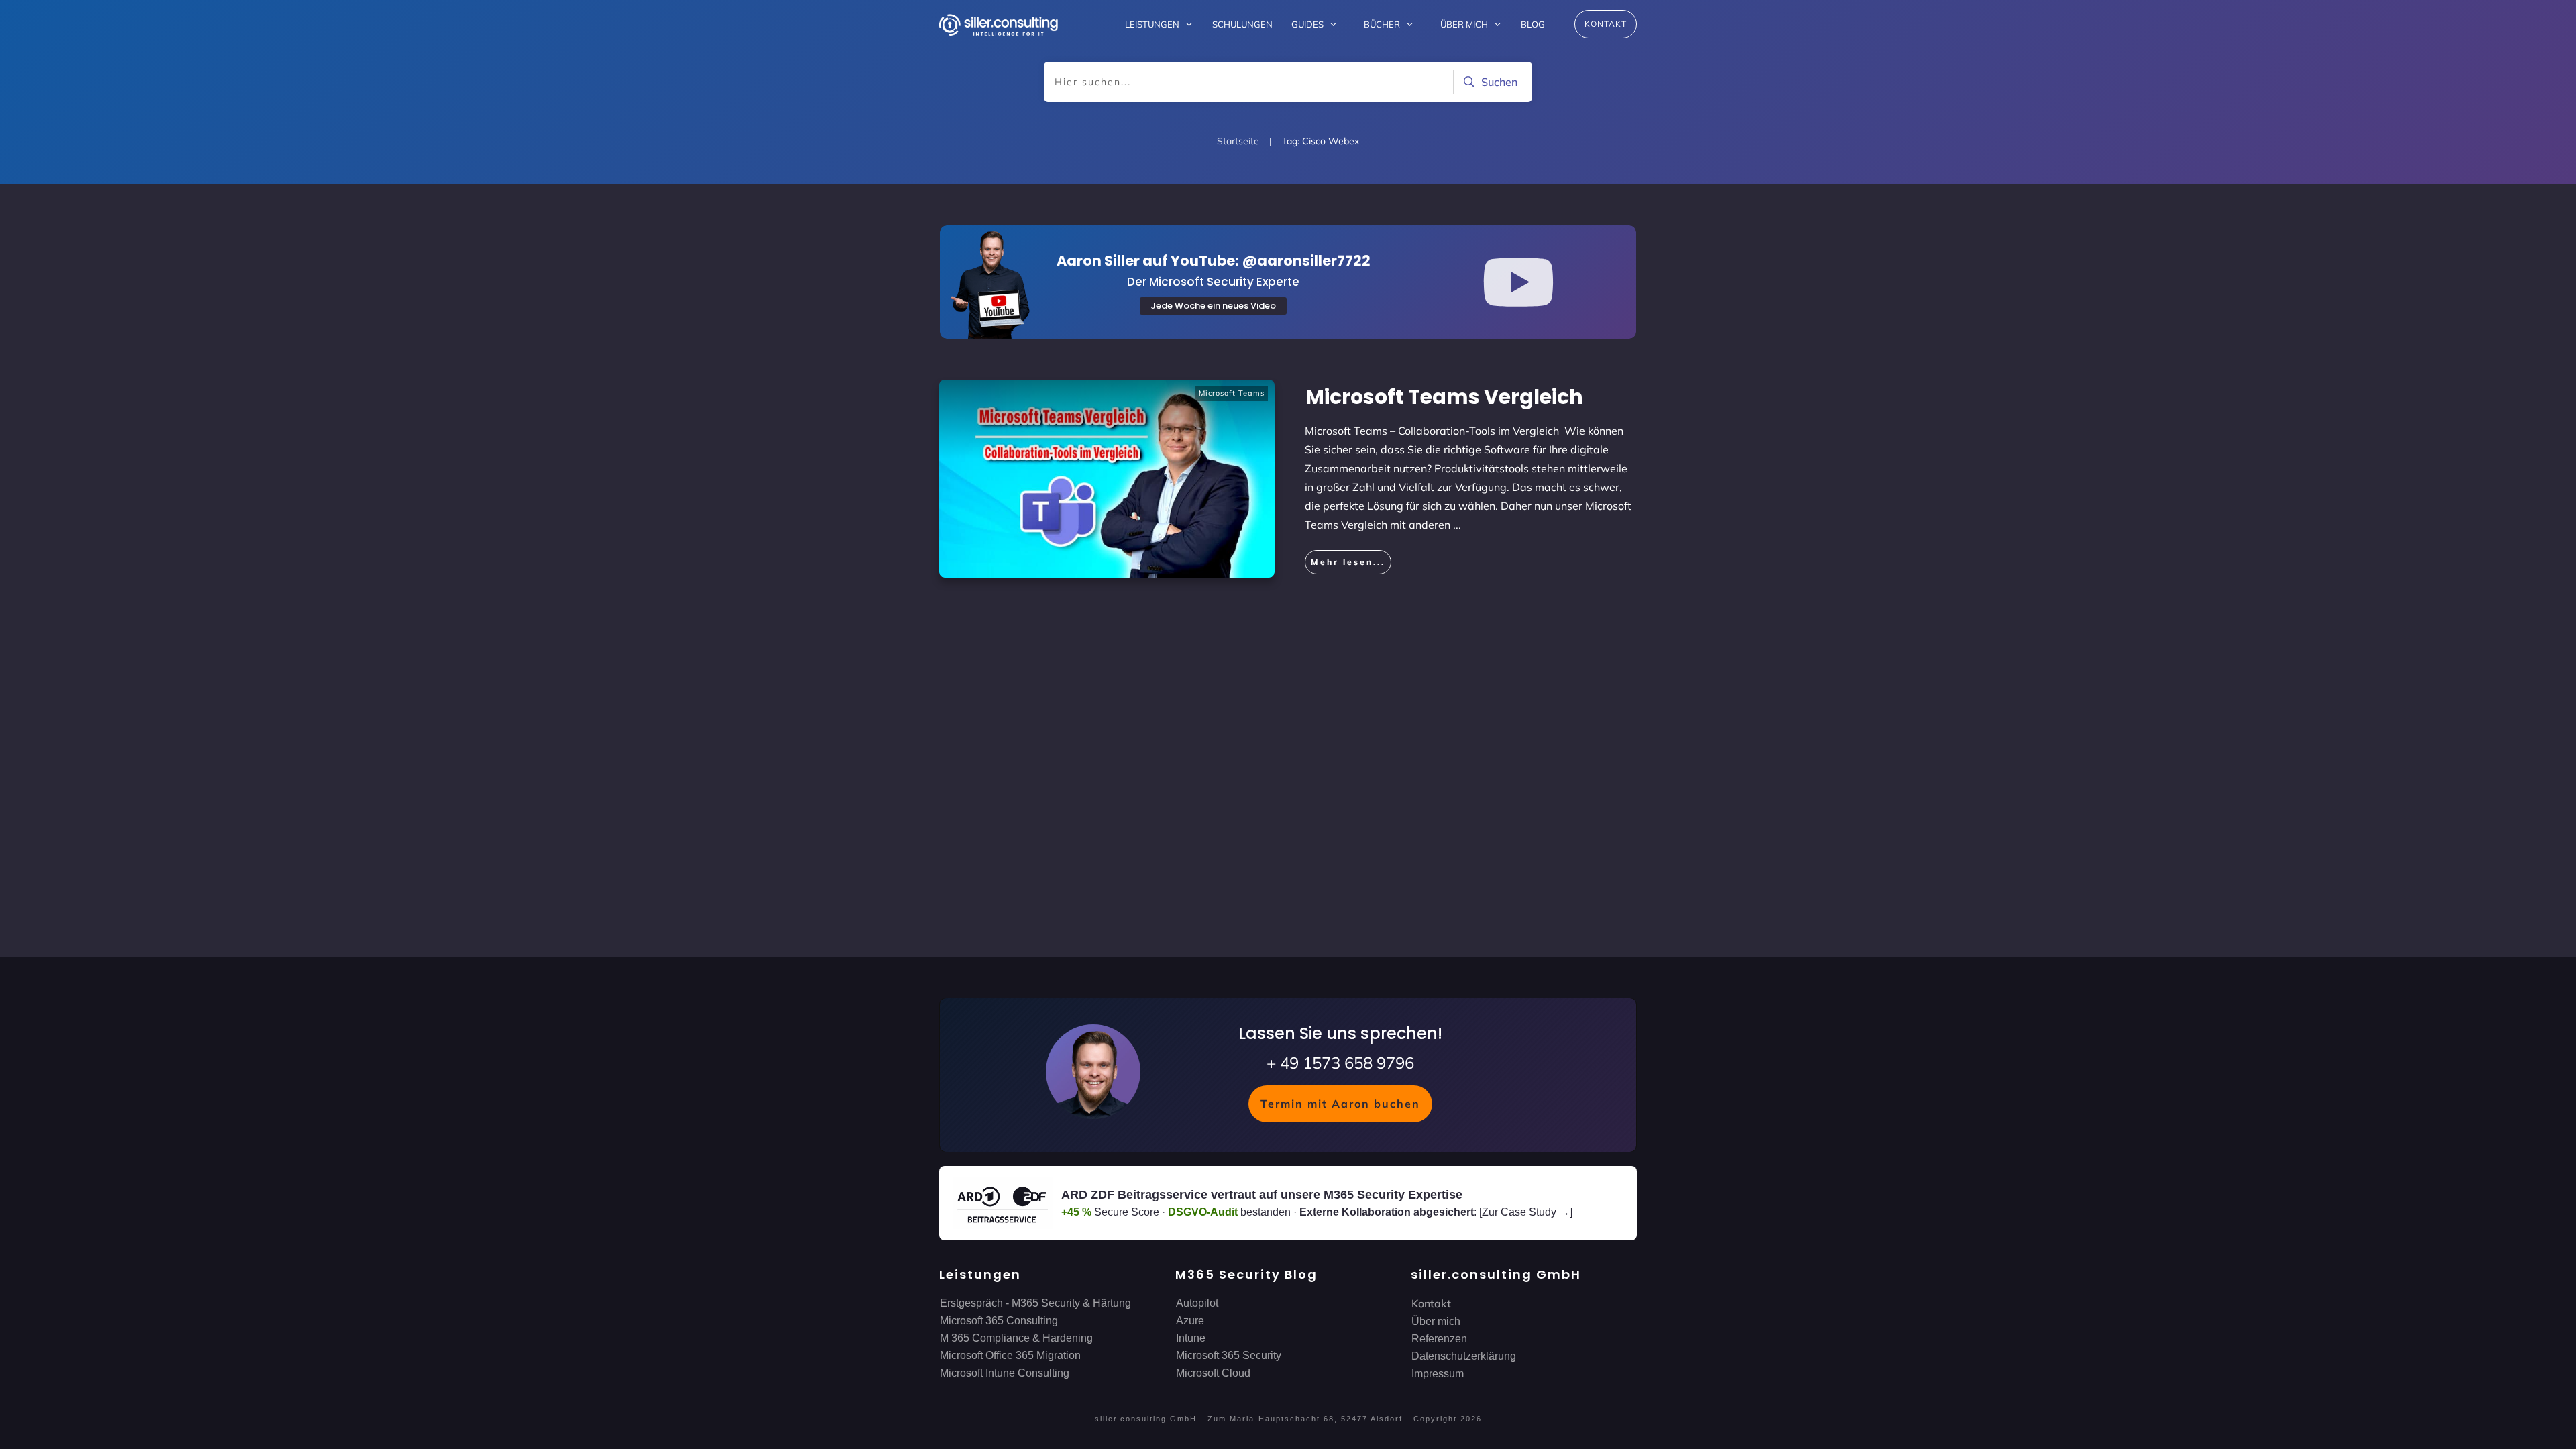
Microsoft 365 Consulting (999, 1321)
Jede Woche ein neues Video (1213, 306)
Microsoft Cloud (1213, 1373)
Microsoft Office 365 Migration (1010, 1355)
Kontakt (1431, 1303)
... (1457, 525)
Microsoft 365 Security (1229, 1355)
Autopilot (1197, 1303)
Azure (1190, 1321)
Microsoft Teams (1232, 393)
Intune (1191, 1338)
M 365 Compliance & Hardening (1016, 1338)
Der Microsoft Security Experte (1213, 282)
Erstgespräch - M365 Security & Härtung (1035, 1303)
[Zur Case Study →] (1526, 1212)
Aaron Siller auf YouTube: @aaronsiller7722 (1214, 261)
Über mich (1436, 1321)
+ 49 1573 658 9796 (1340, 1063)
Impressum (1438, 1374)
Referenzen (1439, 1339)
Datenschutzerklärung (1464, 1356)
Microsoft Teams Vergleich (1444, 397)
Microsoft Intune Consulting (1005, 1373)
